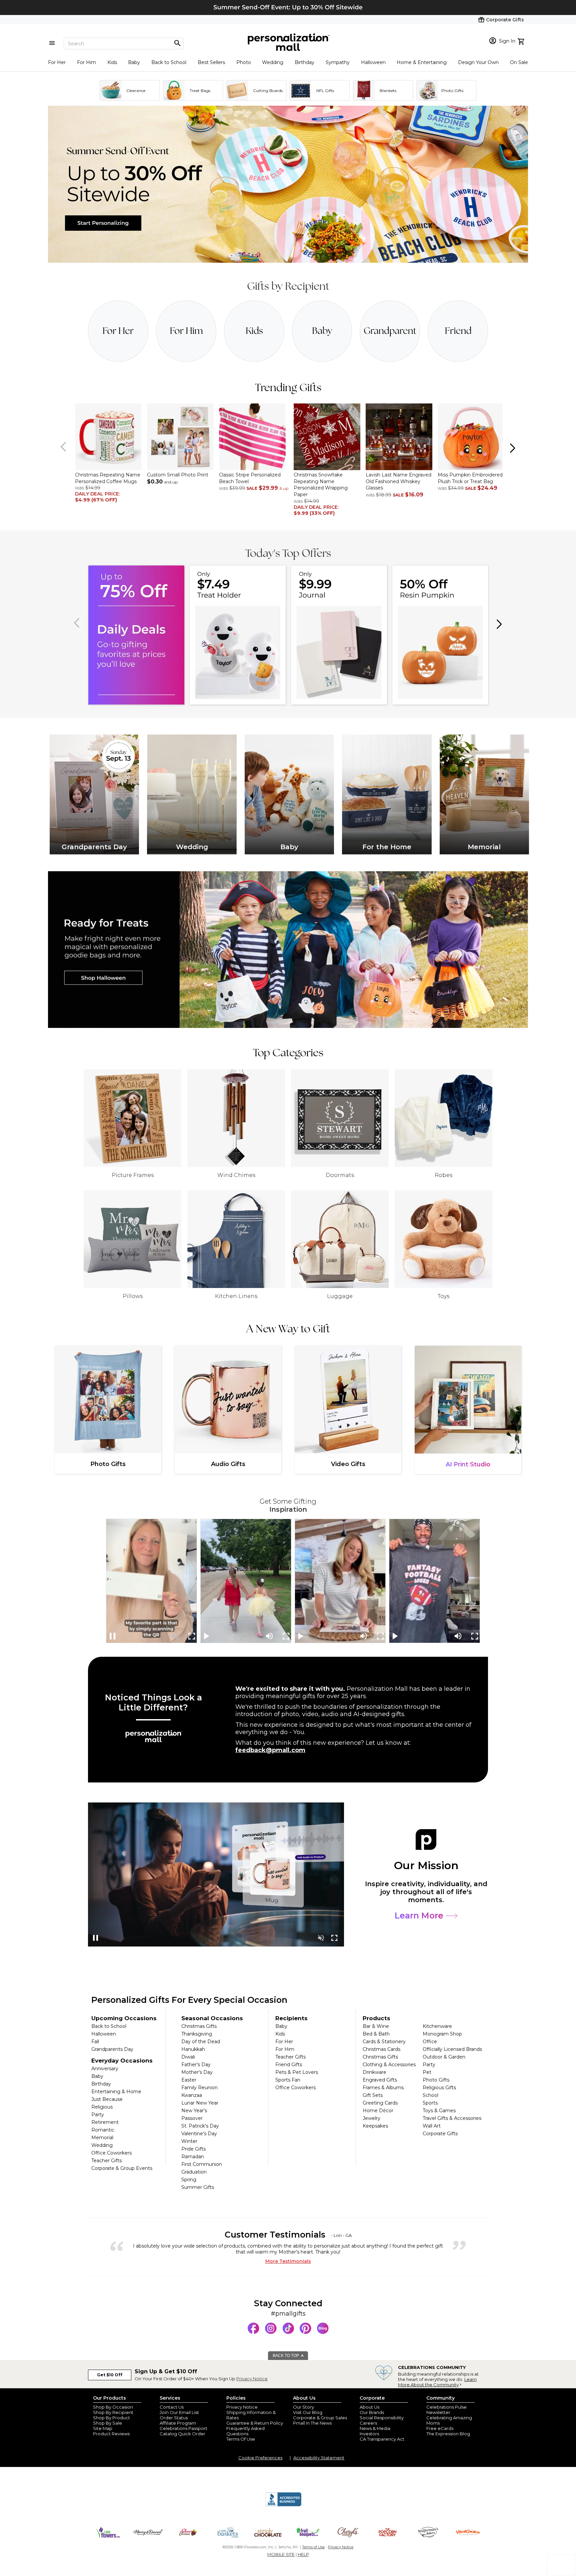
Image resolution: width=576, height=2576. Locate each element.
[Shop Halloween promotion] (288, 950)
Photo (244, 62)
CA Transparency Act (382, 2439)
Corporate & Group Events (122, 2168)
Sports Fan (288, 2080)
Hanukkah (193, 2049)
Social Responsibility (382, 2418)
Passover (192, 2118)
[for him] (186, 331)
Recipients (291, 2018)
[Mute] (269, 1636)
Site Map (103, 2428)
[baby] (322, 331)
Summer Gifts (198, 2187)
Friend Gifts (289, 2065)
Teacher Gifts (106, 2161)
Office (430, 2042)
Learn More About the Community (437, 2382)
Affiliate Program (178, 2423)
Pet (427, 2072)
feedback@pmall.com (270, 1750)
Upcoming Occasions (124, 2018)
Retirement (105, 2122)
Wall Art (432, 2126)
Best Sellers (211, 62)
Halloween (373, 62)
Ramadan (193, 2157)
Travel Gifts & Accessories (452, 2118)
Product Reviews (111, 2434)
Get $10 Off (110, 2375)
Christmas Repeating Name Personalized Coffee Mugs (108, 478)
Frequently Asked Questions (245, 2431)
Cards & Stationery (384, 2042)
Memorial (102, 2138)
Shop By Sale (107, 2423)
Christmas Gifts (199, 2026)
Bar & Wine (376, 2026)
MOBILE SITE (281, 2554)
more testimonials (288, 2261)
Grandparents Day (112, 2049)
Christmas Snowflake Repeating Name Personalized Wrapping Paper (321, 485)
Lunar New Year (200, 2103)
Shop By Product (111, 2418)
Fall (95, 2042)
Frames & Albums (383, 2088)
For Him (86, 62)
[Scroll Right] (498, 623)
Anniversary (105, 2069)
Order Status (174, 2418)
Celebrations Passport (183, 2428)
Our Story (303, 2407)
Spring (189, 2180)
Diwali (188, 2057)
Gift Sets (373, 2095)
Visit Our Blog (308, 2412)
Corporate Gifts (440, 2134)
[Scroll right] (512, 447)
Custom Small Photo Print (178, 475)
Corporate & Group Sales (320, 2418)
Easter (189, 2080)
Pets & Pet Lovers (297, 2072)
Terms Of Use (241, 2439)
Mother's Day (197, 2072)
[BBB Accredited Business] (283, 2505)
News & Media (375, 2428)
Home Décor (378, 2111)
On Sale (519, 62)
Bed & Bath (376, 2034)
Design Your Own (478, 62)
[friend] (458, 331)
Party (98, 2115)
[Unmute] (175, 1636)
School (430, 2095)
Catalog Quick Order (182, 2434)
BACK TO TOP (286, 2356)
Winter (189, 2141)
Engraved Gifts (380, 2080)
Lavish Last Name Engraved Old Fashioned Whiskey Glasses (398, 481)
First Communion (202, 2164)
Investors (369, 2434)
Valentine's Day (199, 2134)
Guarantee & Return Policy (255, 2423)
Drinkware (374, 2072)
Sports (430, 2103)
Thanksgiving (197, 2034)
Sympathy (338, 62)
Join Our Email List (179, 2412)
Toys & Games (439, 2111)
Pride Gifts (193, 2149)
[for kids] (254, 331)
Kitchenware (437, 2026)
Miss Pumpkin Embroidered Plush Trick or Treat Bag (470, 478)
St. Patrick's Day (200, 2126)
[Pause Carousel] (113, 1636)
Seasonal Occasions (212, 2018)
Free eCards (440, 2428)
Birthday (304, 62)
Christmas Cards (381, 2049)
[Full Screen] (192, 1636)
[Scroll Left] (64, 447)
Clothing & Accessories (389, 2065)
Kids (112, 62)
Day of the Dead (201, 2042)
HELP (303, 2554)
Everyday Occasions (122, 2061)
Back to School (169, 62)
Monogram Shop (442, 2034)
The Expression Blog (448, 2434)
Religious (102, 2107)
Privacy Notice (252, 2379)
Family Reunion (199, 2088)
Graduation (194, 2172)
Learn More (420, 1915)
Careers (368, 2423)
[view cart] (522, 41)
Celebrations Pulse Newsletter (446, 2410)
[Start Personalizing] (288, 261)
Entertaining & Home (116, 2092)
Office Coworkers (111, 2153)
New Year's (194, 2111)
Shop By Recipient (113, 2412)
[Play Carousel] (207, 1636)
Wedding (273, 62)
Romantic (103, 2130)
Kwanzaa (192, 2095)
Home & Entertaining (422, 62)
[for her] (118, 331)
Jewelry (371, 2118)
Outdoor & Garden (444, 2057)
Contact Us (172, 2407)
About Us (369, 2407)
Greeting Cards (380, 2103)
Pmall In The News (312, 2423)
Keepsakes (375, 2126)
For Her (57, 62)
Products (376, 2018)
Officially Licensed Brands (452, 2049)
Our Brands (372, 2412)
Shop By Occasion (113, 2407)
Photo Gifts (436, 2080)
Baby (134, 62)
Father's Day (196, 2065)
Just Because (107, 2099)
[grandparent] (390, 331)
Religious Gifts (439, 2088)
